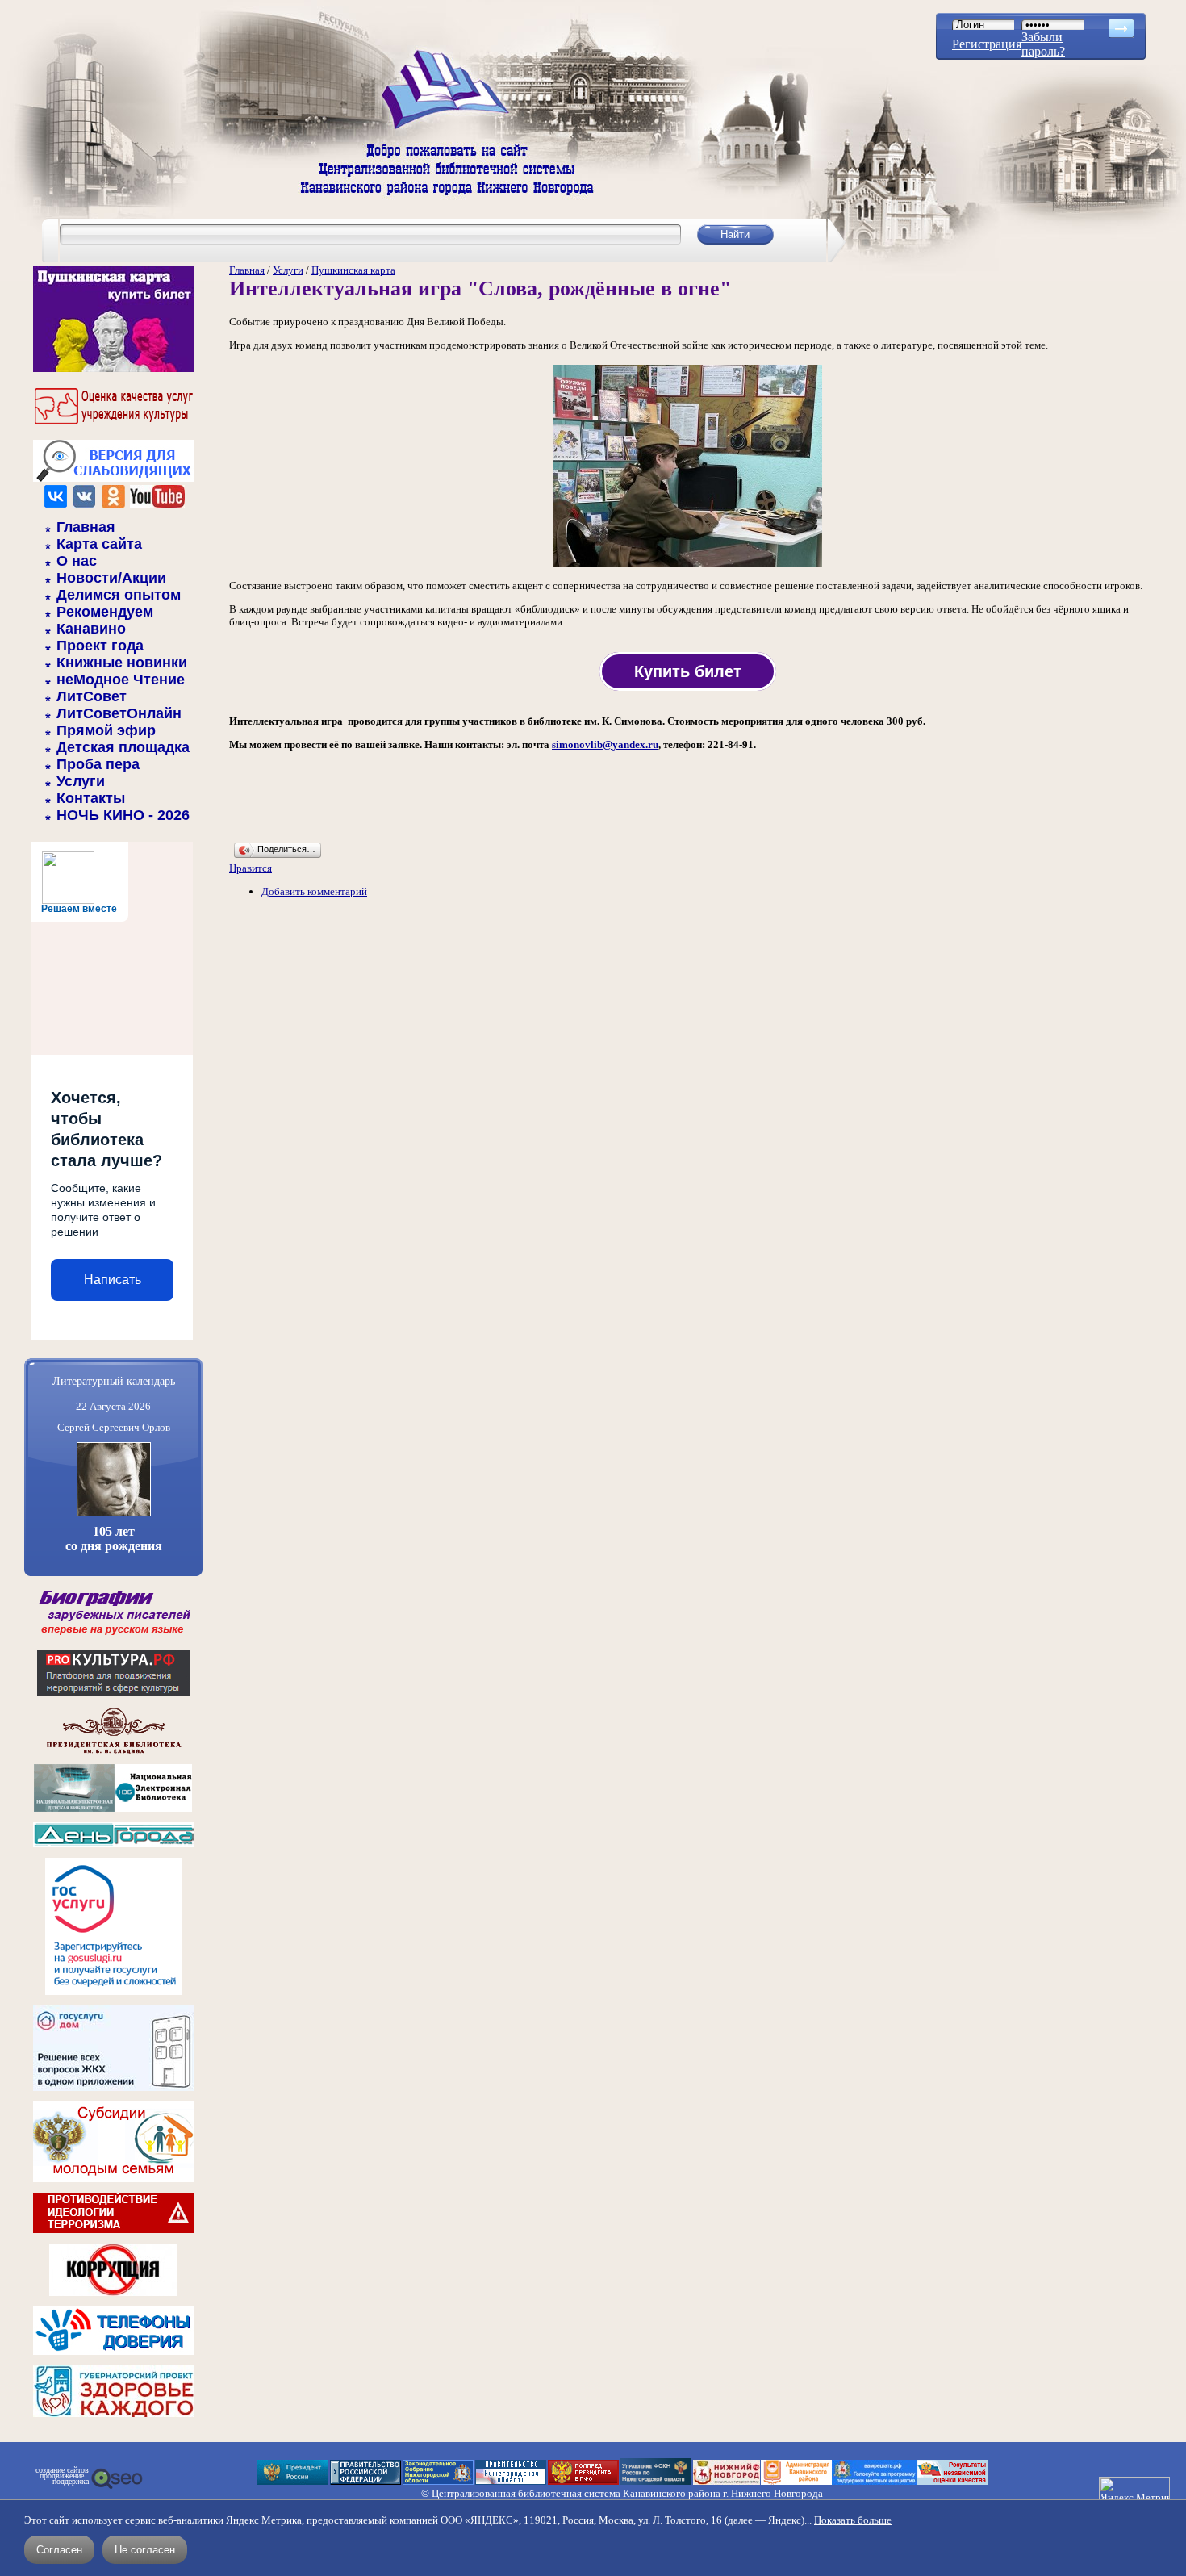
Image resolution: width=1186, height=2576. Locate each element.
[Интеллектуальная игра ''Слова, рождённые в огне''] (688, 565)
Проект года (100, 646)
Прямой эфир (106, 730)
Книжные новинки (122, 663)
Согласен (59, 2550)
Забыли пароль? (1043, 44)
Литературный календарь (114, 1380)
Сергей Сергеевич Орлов (114, 1427)
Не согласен (145, 2550)
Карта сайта (99, 544)
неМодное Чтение (121, 680)
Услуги (81, 781)
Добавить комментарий (314, 891)
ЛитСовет (92, 696)
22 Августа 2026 (113, 1406)
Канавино (91, 629)
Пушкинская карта (353, 270)
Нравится (251, 868)
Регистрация (987, 44)
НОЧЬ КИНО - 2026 (123, 815)
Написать (113, 1280)
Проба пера (98, 764)
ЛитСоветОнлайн (119, 713)
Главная (86, 527)
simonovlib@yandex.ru (605, 744)
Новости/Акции (111, 578)
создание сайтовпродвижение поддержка (62, 2476)
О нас (77, 561)
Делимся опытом (119, 595)
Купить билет (688, 671)
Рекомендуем (105, 612)
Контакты (91, 798)
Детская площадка (123, 747)
